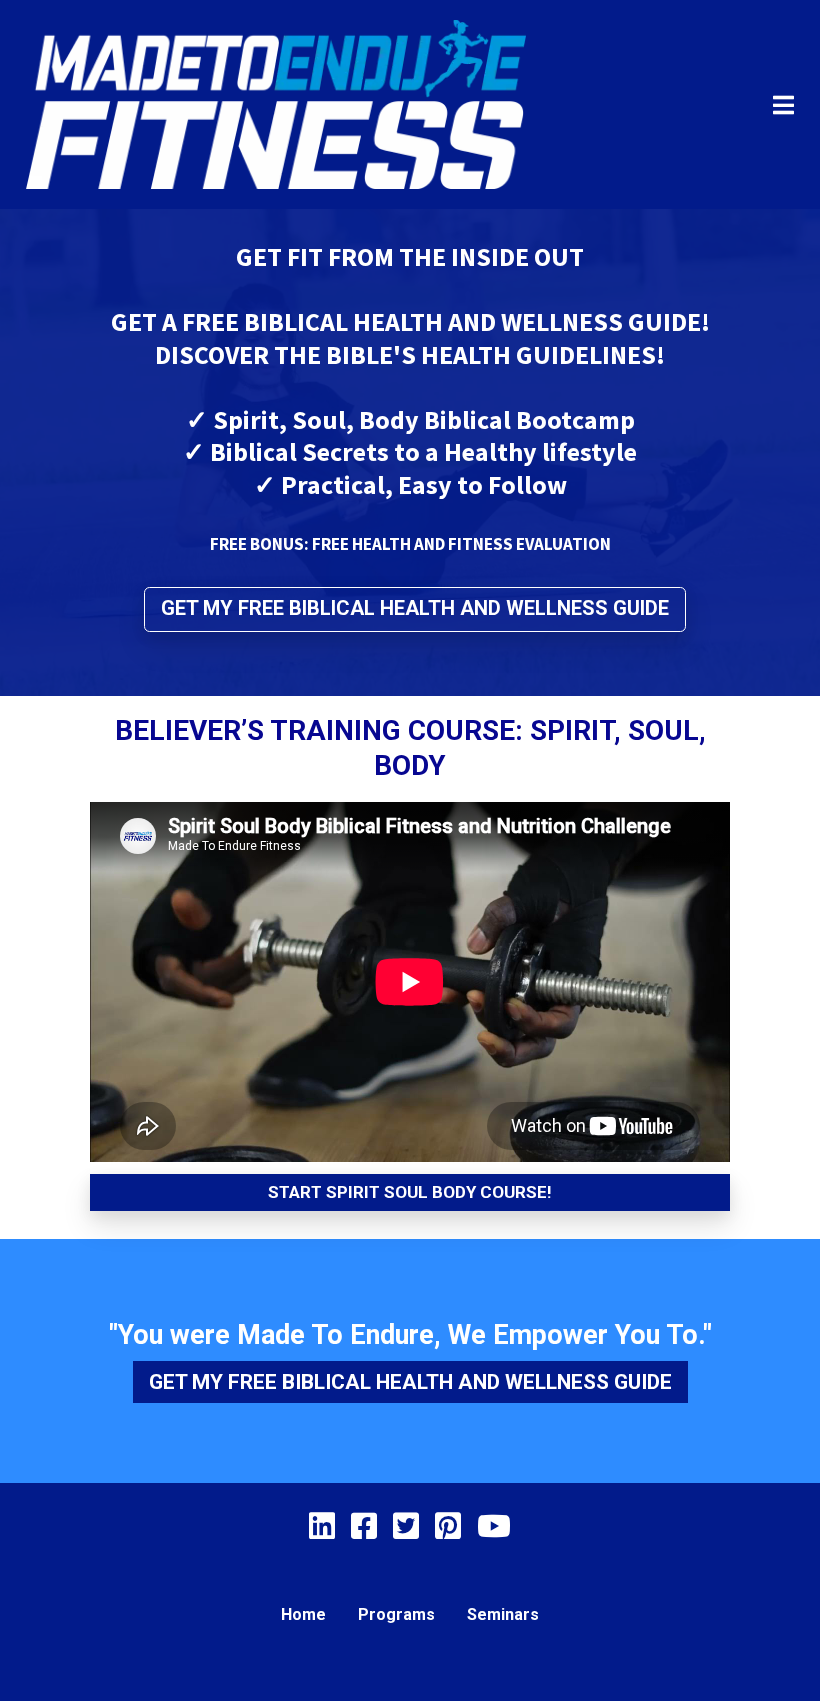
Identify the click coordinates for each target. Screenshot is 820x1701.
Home (303, 1614)
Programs (396, 1614)
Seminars (503, 1614)
